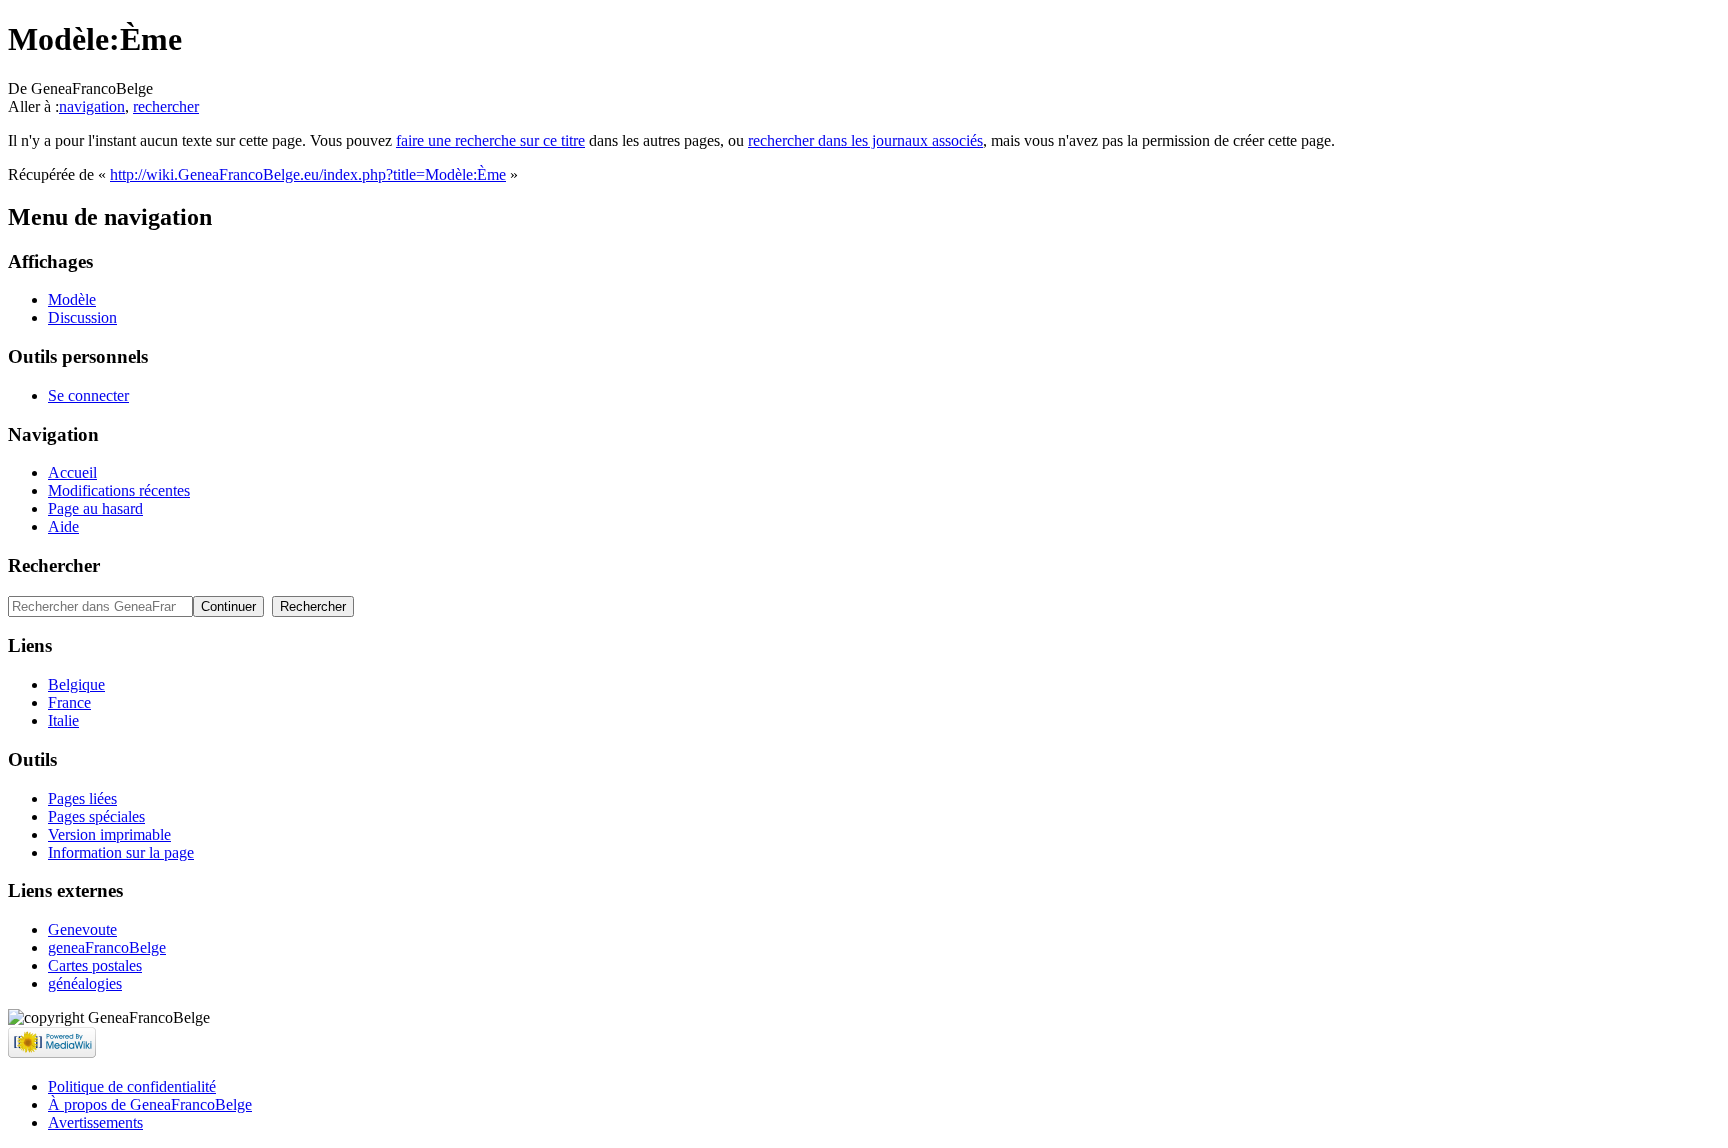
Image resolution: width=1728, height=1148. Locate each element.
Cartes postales (95, 965)
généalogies (85, 983)
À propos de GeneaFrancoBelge (150, 1104)
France (69, 702)
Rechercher (54, 565)
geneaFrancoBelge (107, 947)
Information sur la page (121, 852)
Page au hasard (95, 508)
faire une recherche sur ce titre (490, 140)
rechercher (166, 106)
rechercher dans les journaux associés (865, 140)
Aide (63, 526)
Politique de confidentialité (132, 1086)
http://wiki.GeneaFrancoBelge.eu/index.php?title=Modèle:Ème (308, 174)
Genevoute (82, 929)
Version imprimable (109, 834)
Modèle (72, 299)
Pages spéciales (96, 816)
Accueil (72, 472)
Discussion (82, 317)
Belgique (76, 684)
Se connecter (88, 395)
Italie (63, 720)
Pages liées (82, 798)
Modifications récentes (119, 490)
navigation (92, 106)
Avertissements (95, 1122)
